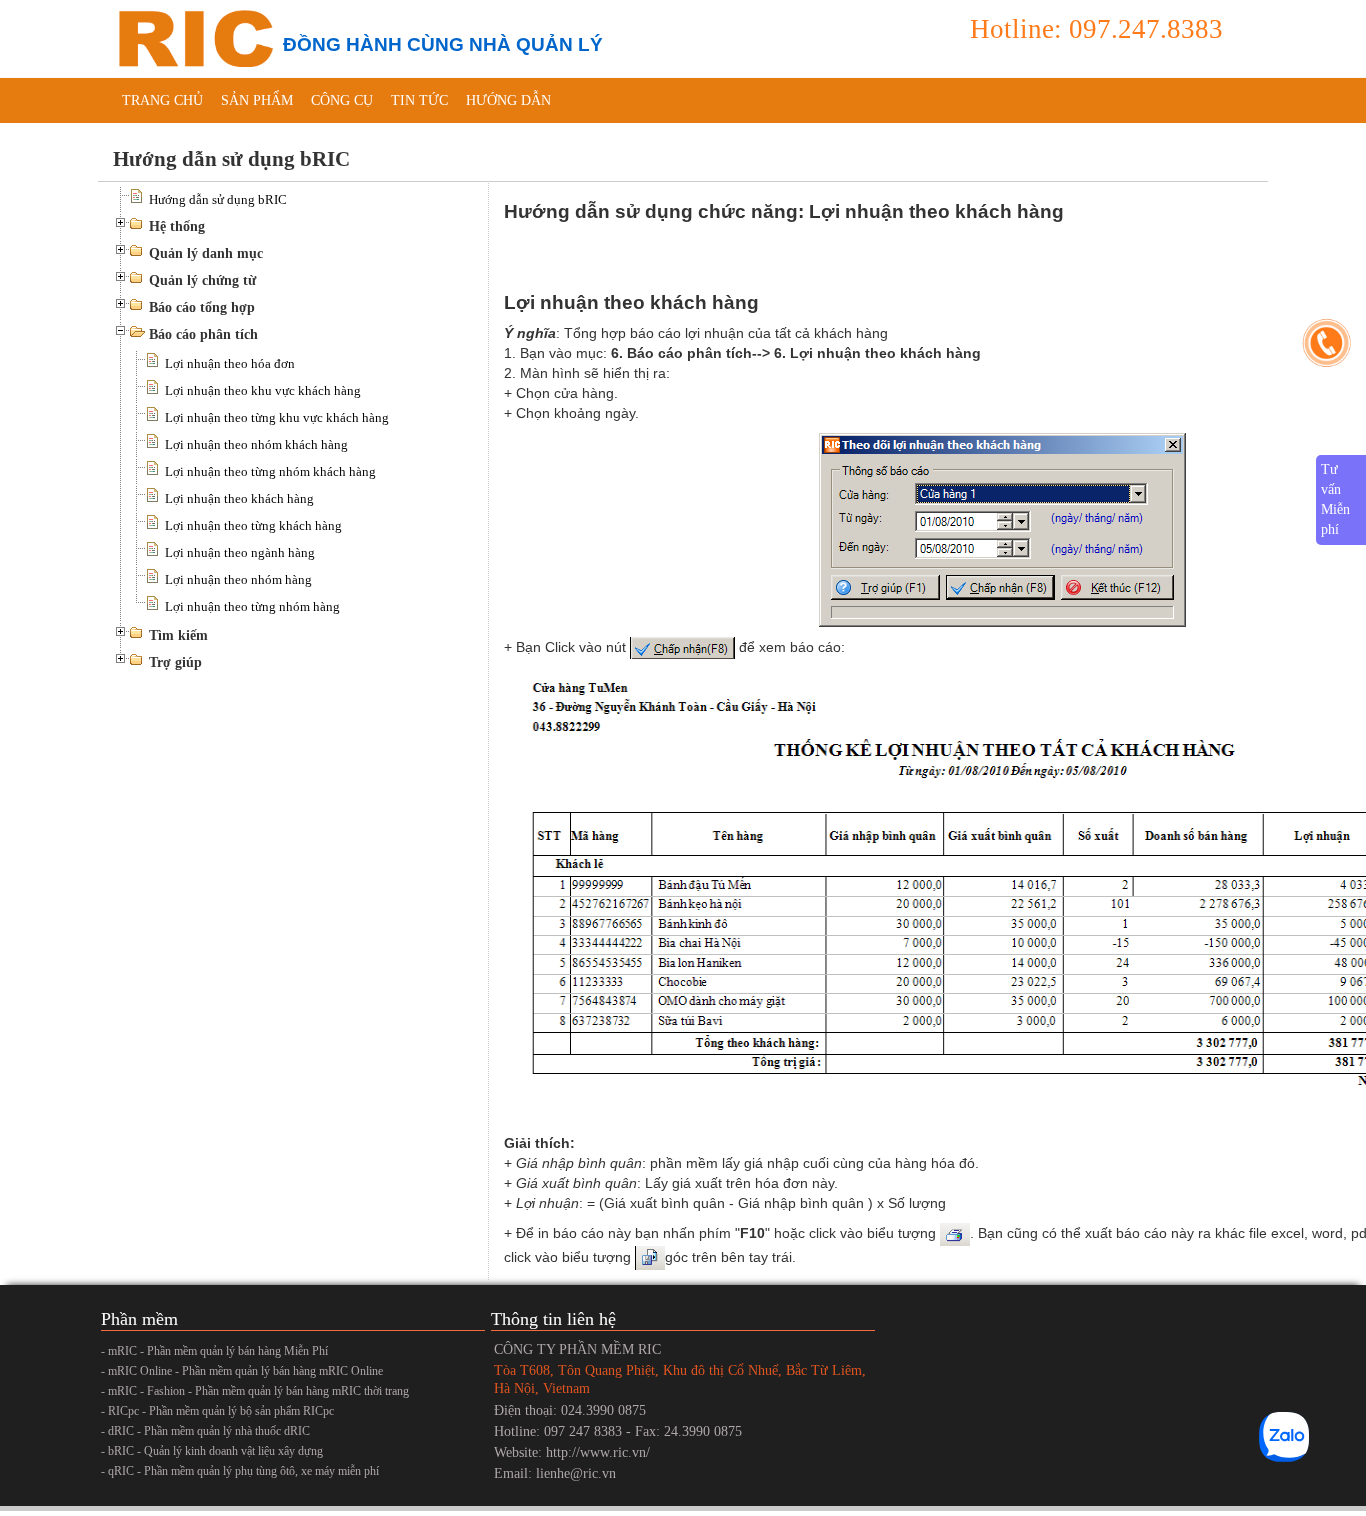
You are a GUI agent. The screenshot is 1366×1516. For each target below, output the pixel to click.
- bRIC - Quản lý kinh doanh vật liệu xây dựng (212, 1451)
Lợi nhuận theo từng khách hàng (253, 525)
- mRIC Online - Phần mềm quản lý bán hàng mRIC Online (242, 1371)
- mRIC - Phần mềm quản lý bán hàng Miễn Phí (214, 1351)
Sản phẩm (257, 100)
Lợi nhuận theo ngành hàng (240, 552)
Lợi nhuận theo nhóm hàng (238, 579)
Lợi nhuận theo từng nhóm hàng (252, 606)
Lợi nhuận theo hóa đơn (230, 363)
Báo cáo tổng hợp (202, 307)
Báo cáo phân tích (203, 334)
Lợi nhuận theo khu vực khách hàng (263, 390)
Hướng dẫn (508, 100)
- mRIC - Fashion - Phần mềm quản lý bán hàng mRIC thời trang (255, 1391)
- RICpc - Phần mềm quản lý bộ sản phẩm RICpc (217, 1411)
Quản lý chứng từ (202, 280)
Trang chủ (162, 100)
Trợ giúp (175, 662)
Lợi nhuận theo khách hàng (239, 498)
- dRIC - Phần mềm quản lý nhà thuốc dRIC (205, 1431)
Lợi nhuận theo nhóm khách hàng (256, 444)
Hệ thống (177, 226)
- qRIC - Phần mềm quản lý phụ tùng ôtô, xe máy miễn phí (240, 1471)
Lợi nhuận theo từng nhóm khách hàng (270, 471)
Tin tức (419, 100)
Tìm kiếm (178, 635)
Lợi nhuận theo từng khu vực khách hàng (277, 417)
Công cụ (342, 100)
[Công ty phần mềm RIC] (193, 37)
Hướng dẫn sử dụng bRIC (218, 199)
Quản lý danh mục (206, 253)
